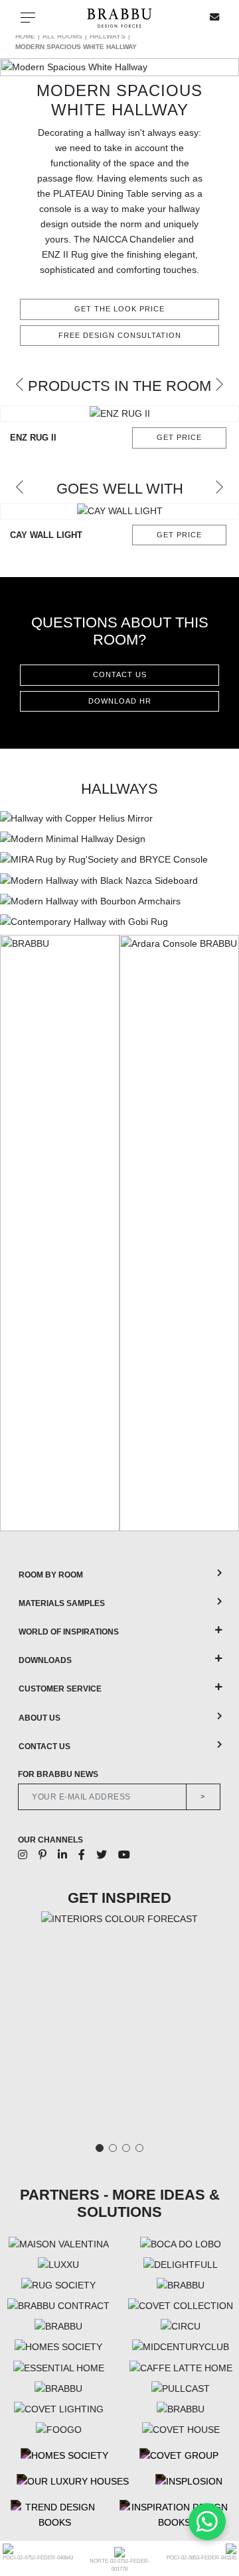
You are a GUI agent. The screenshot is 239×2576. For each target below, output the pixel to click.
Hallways (108, 36)
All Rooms (62, 36)
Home (25, 36)
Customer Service (60, 1689)
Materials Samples (62, 1603)
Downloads (45, 1660)
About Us (40, 1718)
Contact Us (44, 1746)
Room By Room (51, 1575)
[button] (20, 384)
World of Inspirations (69, 1632)
